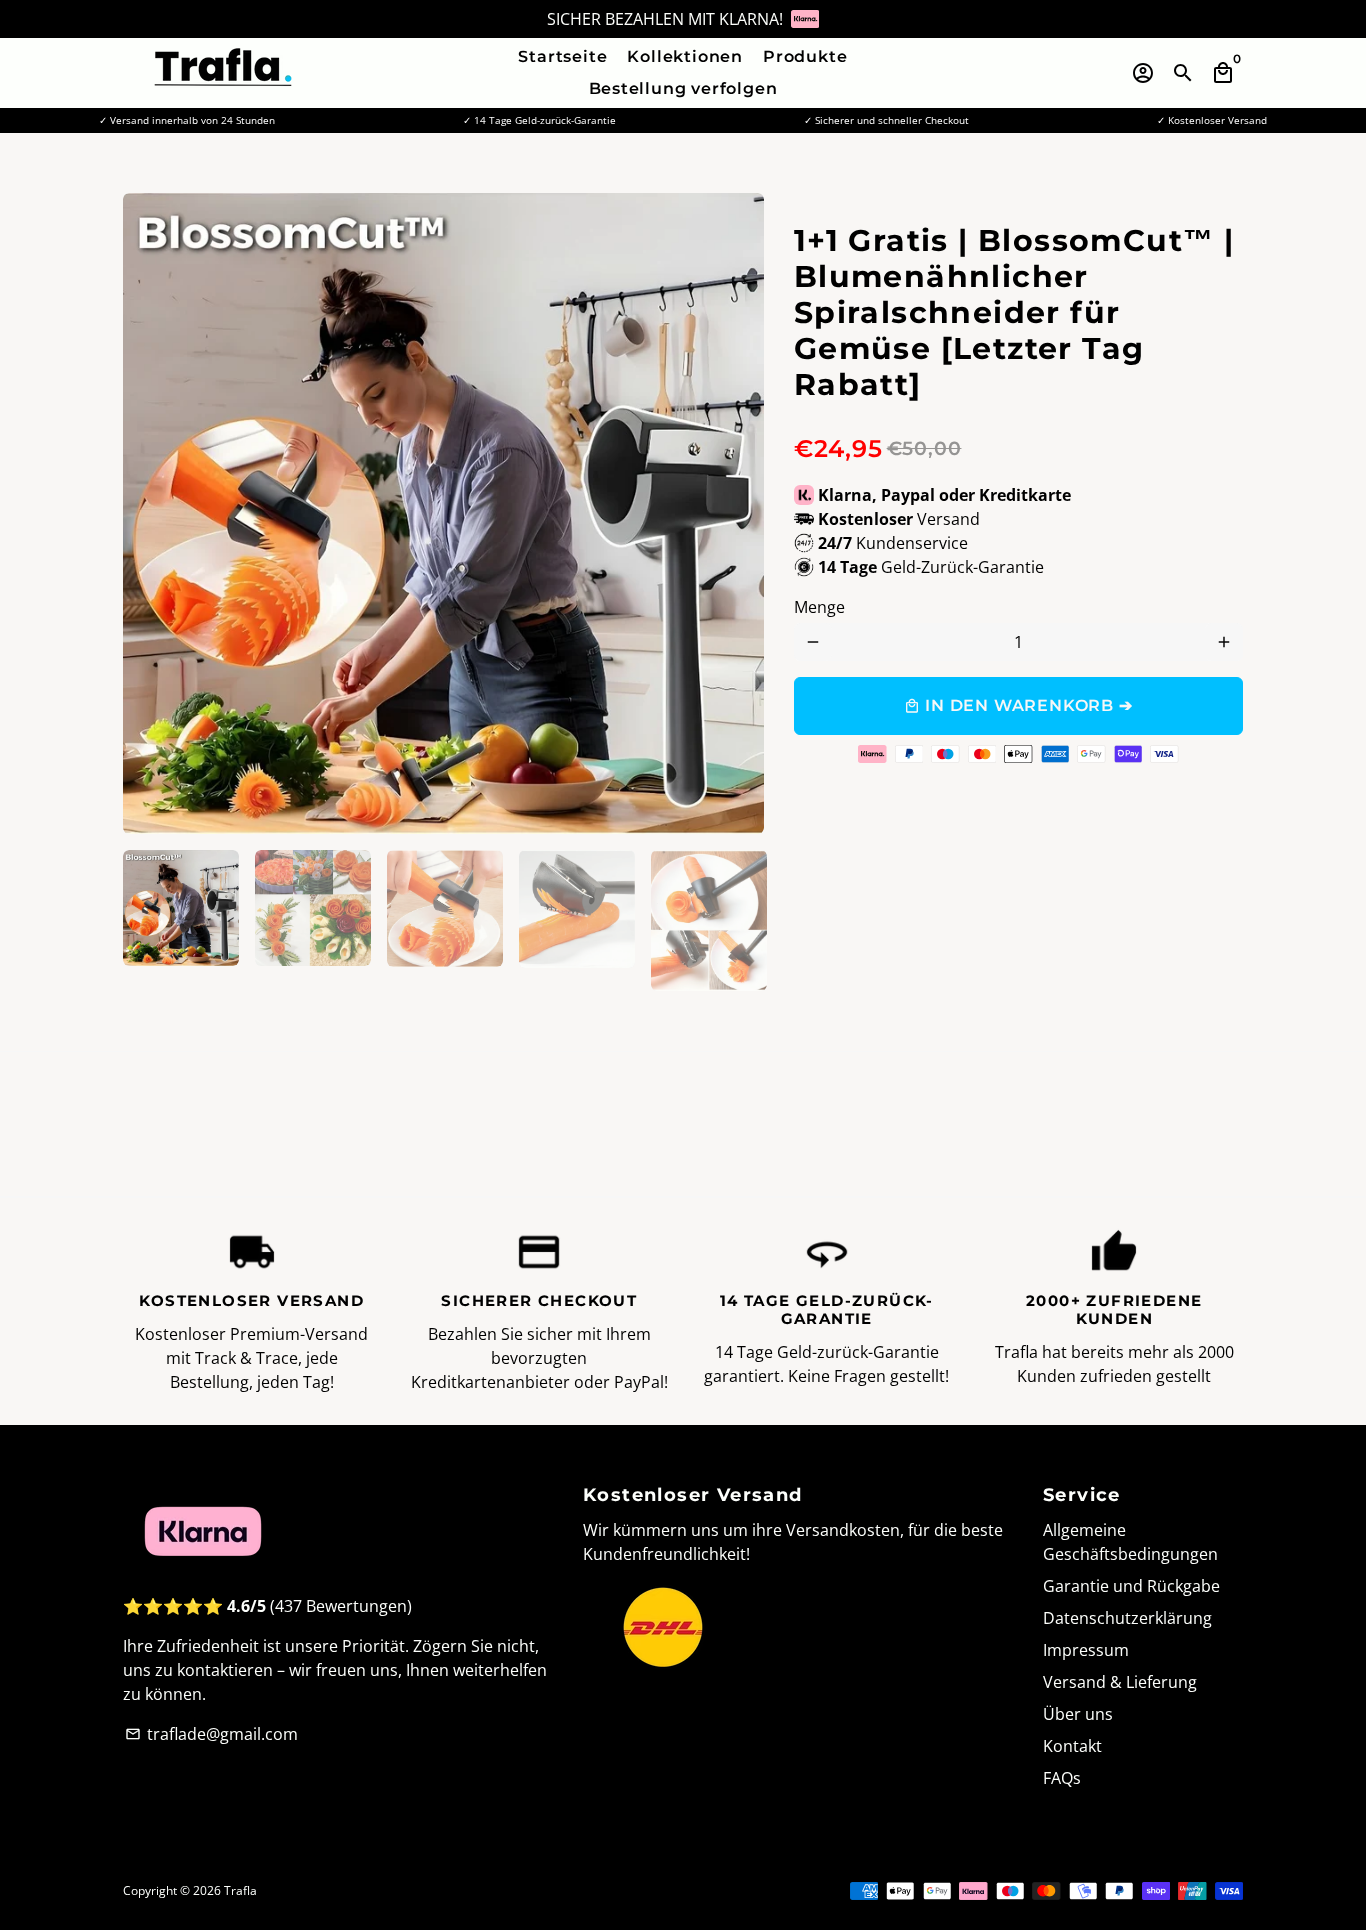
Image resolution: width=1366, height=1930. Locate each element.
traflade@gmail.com (211, 1734)
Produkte (805, 56)
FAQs (1062, 1778)
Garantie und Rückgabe (1131, 1586)
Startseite (562, 56)
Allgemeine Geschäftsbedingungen (1130, 1542)
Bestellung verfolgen (683, 88)
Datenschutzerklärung (1127, 1618)
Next (737, 514)
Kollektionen (685, 56)
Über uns (1078, 1714)
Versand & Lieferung (1120, 1682)
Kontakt (1072, 1746)
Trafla (240, 1890)
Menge (819, 607)
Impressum (1086, 1650)
